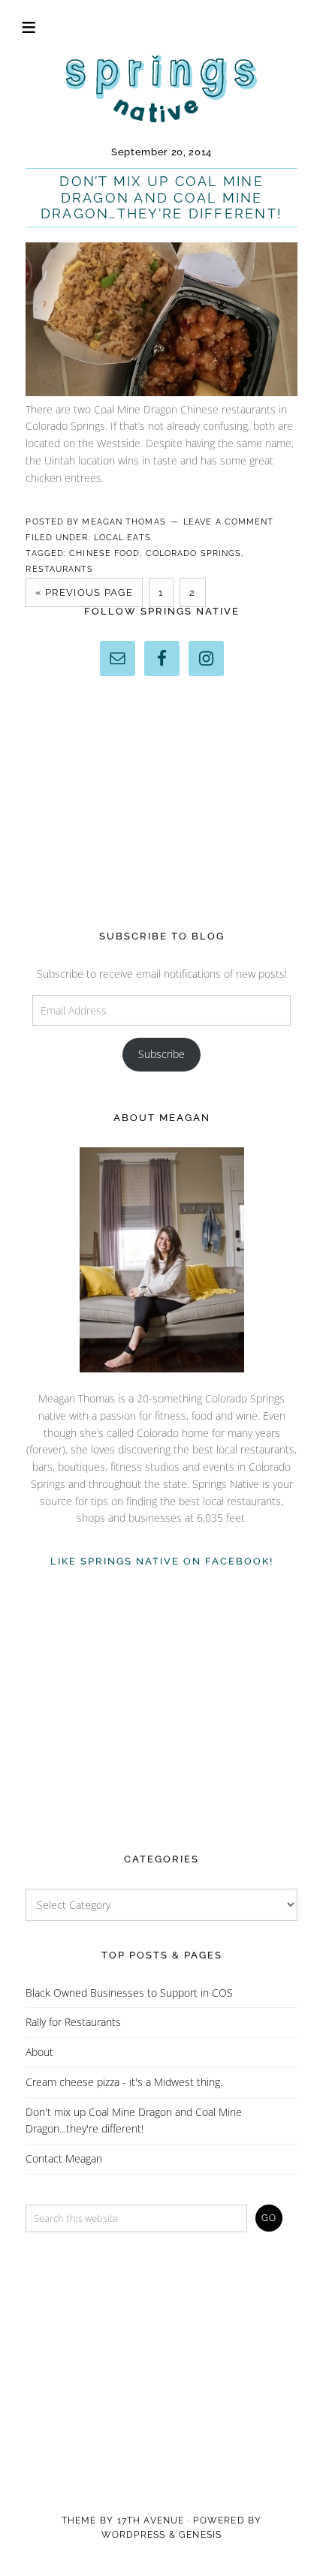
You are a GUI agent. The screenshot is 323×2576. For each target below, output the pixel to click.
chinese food (104, 553)
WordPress (134, 2535)
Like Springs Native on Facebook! (162, 1561)
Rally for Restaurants (73, 2022)
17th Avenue (151, 2520)
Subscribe (161, 1054)
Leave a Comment (229, 522)
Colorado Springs (194, 553)
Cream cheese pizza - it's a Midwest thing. (124, 2082)
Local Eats (122, 538)
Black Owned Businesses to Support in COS (129, 1993)
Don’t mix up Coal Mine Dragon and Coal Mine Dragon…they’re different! (161, 197)
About (39, 2052)
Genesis (200, 2535)
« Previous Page (84, 592)
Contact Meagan (64, 2158)
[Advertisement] (161, 803)
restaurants (59, 569)
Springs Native (161, 86)
